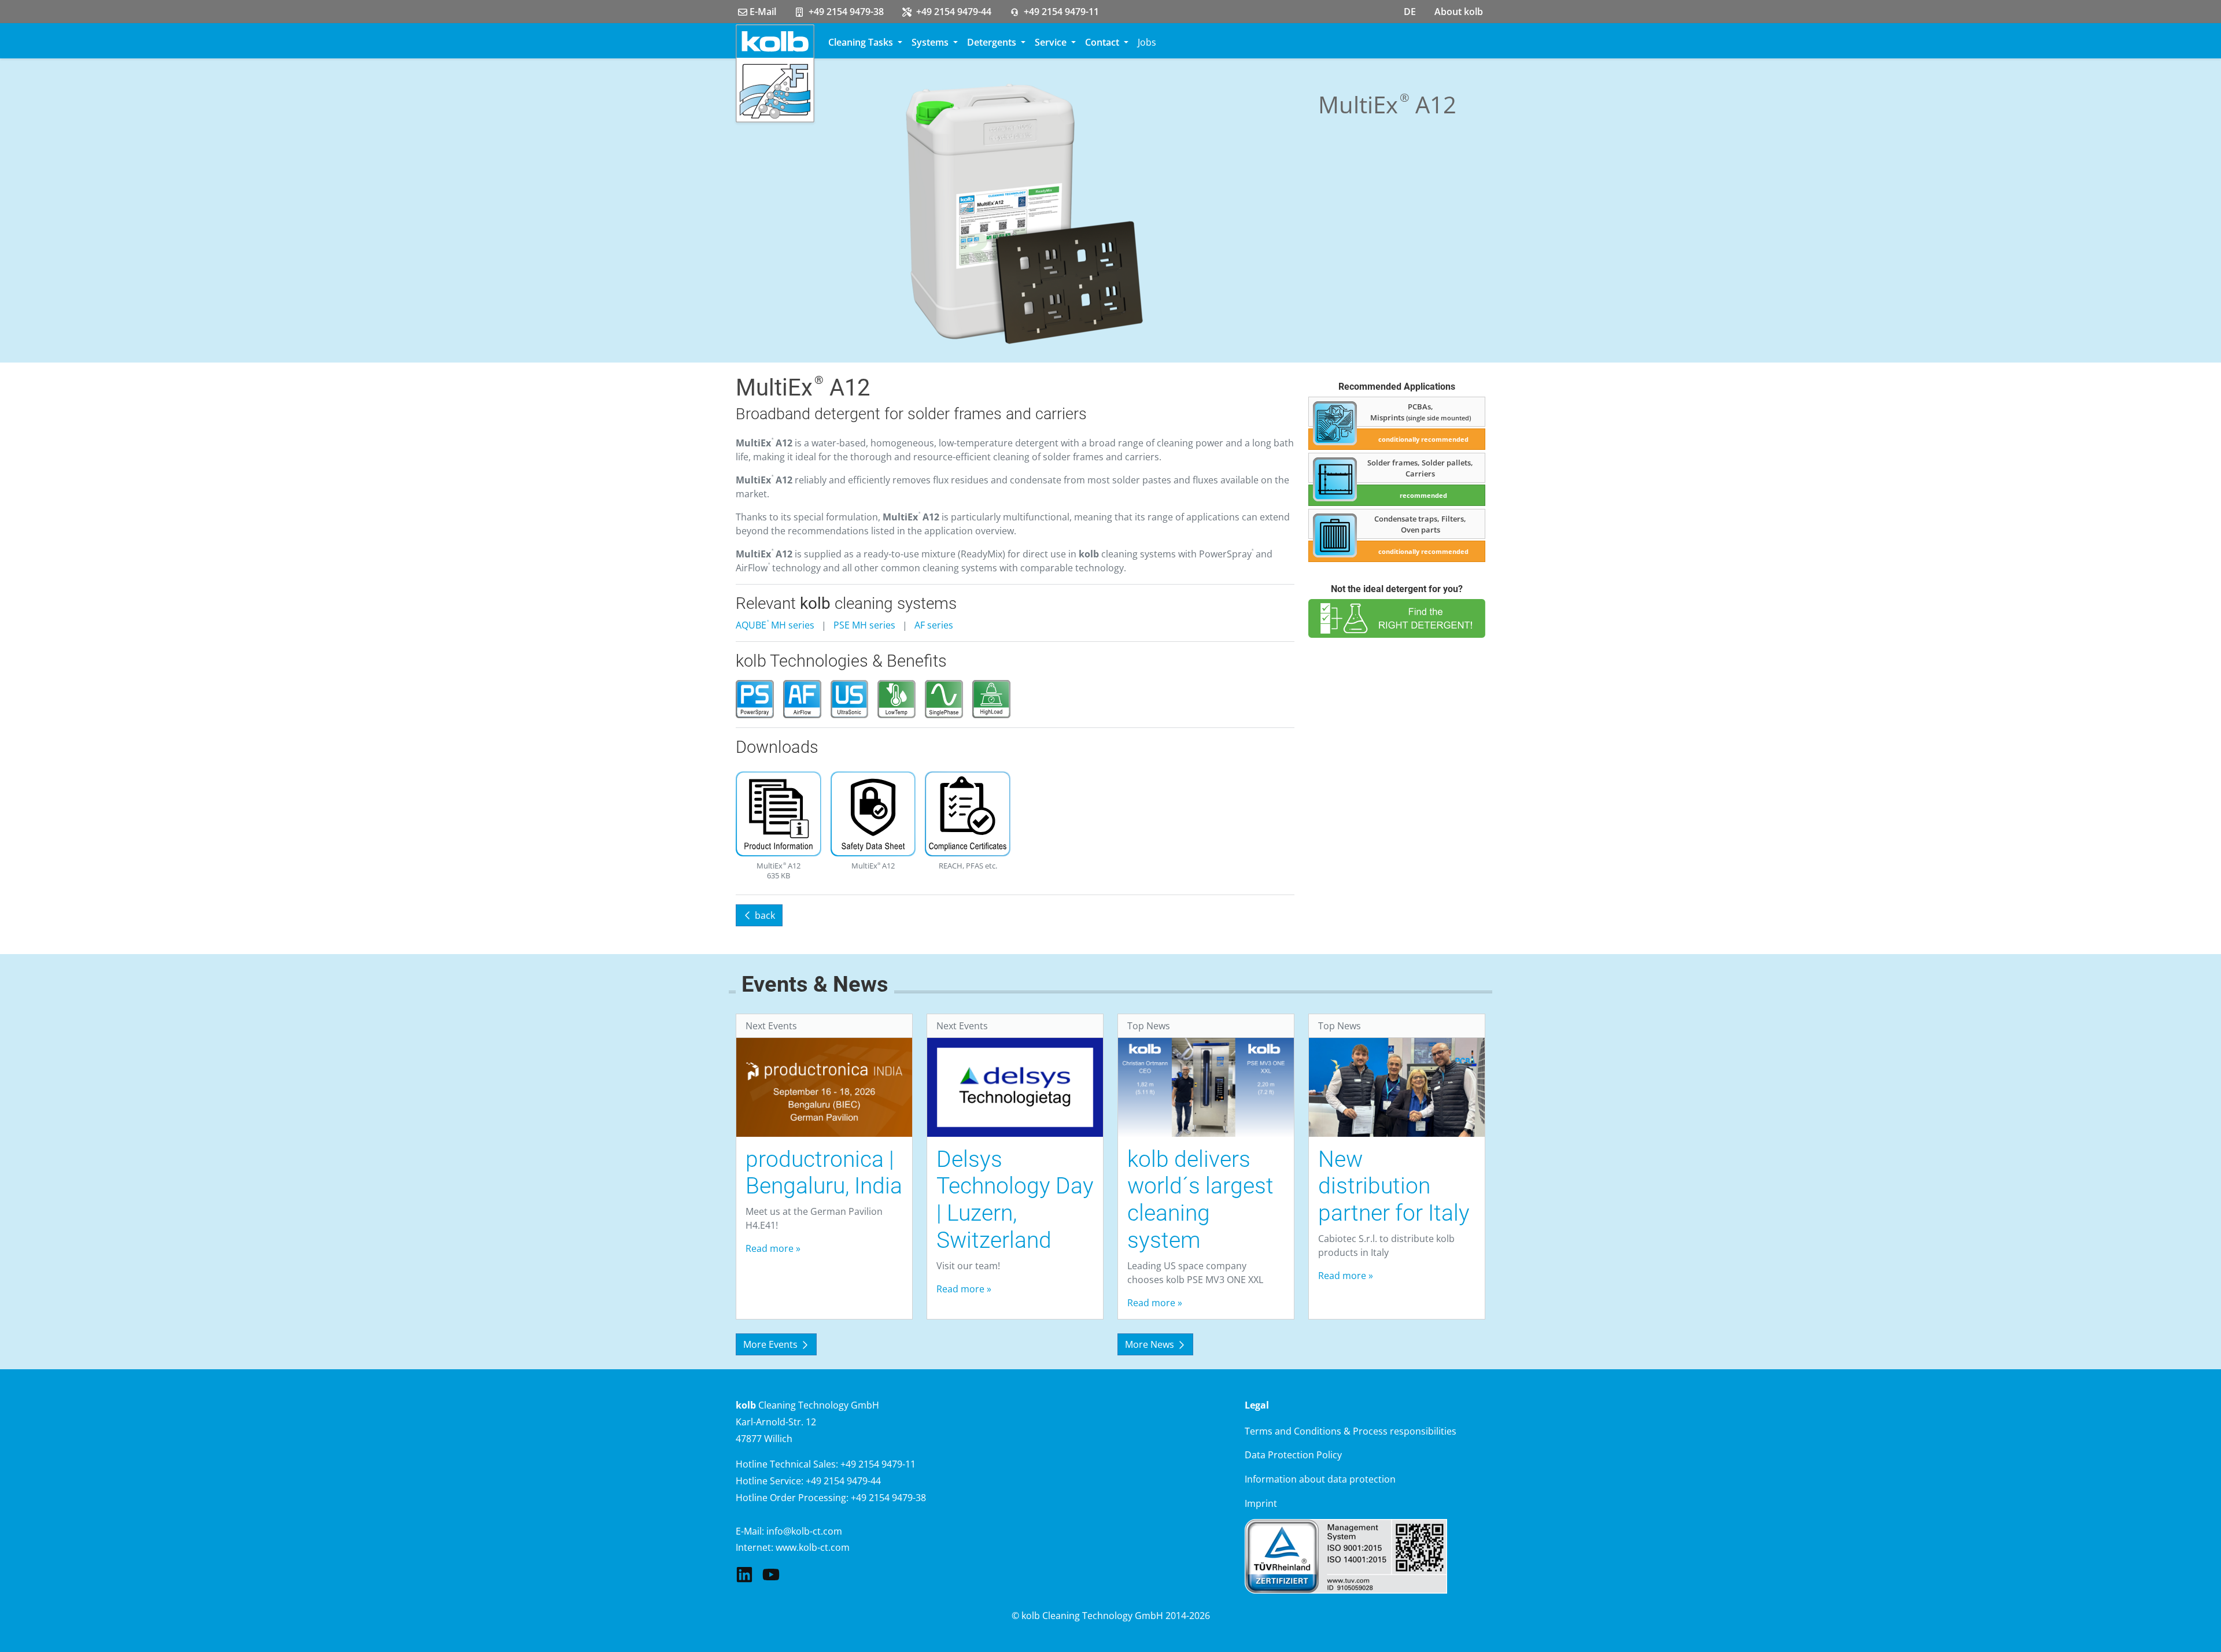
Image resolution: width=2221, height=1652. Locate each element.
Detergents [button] (993, 42)
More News (1151, 1344)
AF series (934, 625)
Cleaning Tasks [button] (862, 42)
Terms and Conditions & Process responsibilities (1351, 1431)
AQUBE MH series (775, 625)
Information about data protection (1320, 1479)
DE (1410, 12)
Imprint (1261, 1503)
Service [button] (1052, 42)
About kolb (1459, 12)
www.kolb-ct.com (813, 1547)
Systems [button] (931, 42)
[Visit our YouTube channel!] (771, 1573)
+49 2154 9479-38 (845, 12)
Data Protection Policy (1293, 1455)
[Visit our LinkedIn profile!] (744, 1573)
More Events (772, 1344)
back (764, 915)
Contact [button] (1103, 42)
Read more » (773, 1248)
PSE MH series (864, 625)
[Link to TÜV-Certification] (1346, 1555)
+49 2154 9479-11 (1060, 12)
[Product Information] (779, 815)
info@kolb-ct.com (804, 1531)
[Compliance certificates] (968, 815)
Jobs (1147, 42)
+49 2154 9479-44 (953, 12)
